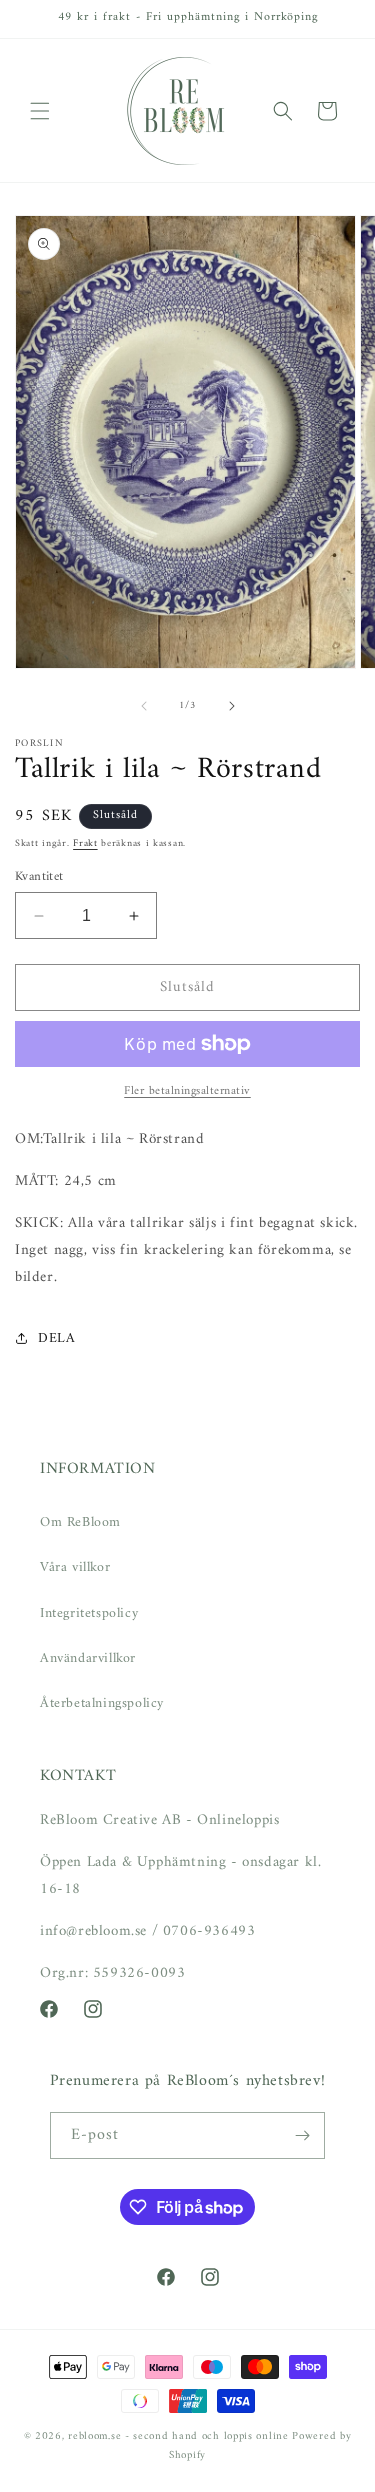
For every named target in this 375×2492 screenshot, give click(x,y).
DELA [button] (56, 1338)
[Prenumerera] (302, 2135)
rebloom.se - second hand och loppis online (178, 2436)
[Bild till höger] (232, 706)
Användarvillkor (88, 1658)
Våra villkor (75, 1567)
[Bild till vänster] (144, 706)
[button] (40, 111)
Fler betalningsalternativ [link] (187, 1092)
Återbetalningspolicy (102, 1703)
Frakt (85, 843)
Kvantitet (39, 877)
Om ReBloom (80, 1522)
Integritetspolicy (89, 1613)
